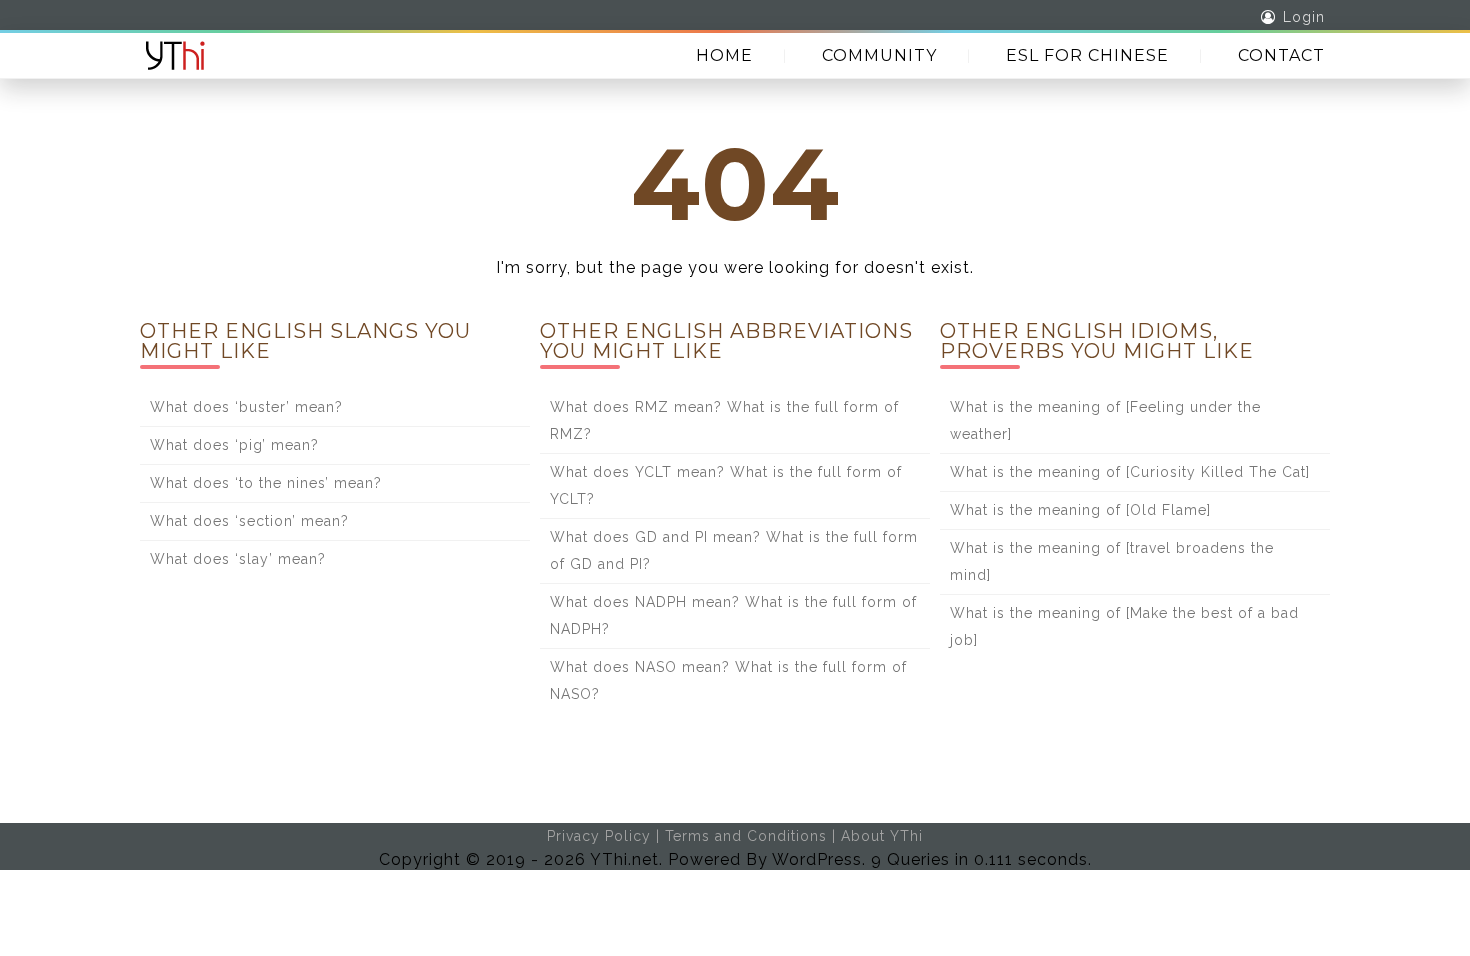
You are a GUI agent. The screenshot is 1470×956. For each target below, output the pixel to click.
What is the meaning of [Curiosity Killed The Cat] (1130, 472)
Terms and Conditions (746, 836)
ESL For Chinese (1087, 55)
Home (724, 55)
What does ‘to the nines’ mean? (266, 483)
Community (879, 55)
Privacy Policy (599, 836)
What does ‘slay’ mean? (238, 559)
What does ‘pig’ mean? (234, 445)
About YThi (882, 836)
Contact (1281, 55)
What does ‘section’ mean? (249, 521)
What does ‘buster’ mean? (246, 407)
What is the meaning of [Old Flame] (1080, 510)
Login (1304, 17)
